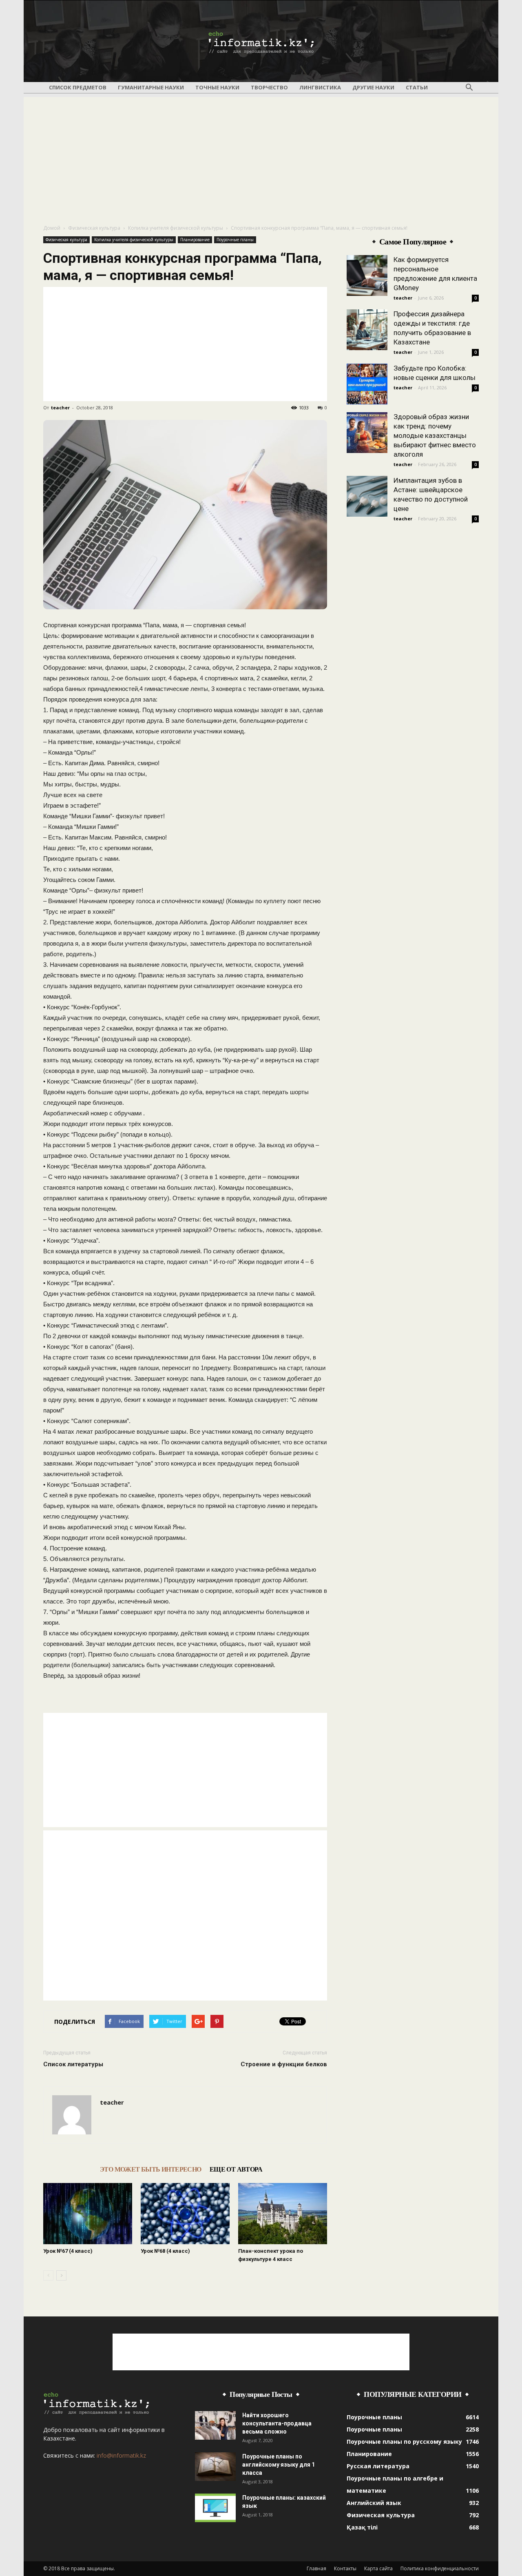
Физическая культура (94, 228)
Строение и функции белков (284, 2064)
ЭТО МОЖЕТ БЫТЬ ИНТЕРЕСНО (151, 2169)
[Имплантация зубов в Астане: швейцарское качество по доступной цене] (367, 496)
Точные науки (217, 87)
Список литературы (73, 2064)
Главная (316, 2568)
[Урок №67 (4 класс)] (88, 2214)
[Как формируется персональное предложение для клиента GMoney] (367, 275)
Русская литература (378, 2466)
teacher (60, 407)
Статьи (417, 87)
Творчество (269, 87)
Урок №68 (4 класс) (165, 2251)
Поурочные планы (235, 240)
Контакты (345, 2568)
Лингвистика (320, 87)
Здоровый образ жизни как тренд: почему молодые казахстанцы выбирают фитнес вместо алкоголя (435, 435)
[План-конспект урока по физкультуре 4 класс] (283, 2214)
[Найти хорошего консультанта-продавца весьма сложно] (215, 2425)
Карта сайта (378, 2568)
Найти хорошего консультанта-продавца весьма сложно (277, 2423)
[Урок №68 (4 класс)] (185, 2214)
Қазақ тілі (362, 2527)
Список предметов (78, 87)
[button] (469, 88)
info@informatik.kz (121, 2455)
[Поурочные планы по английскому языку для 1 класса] (215, 2467)
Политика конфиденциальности (440, 2568)
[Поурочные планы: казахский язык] (215, 2508)
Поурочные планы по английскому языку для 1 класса (279, 2465)
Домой (52, 228)
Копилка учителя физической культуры (176, 228)
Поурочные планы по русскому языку (404, 2442)
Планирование (195, 240)
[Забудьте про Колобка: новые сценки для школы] (367, 384)
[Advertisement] (261, 154)
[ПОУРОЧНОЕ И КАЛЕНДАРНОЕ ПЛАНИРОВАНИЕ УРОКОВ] (261, 42)
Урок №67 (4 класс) (68, 2251)
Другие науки (373, 87)
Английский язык (374, 2503)
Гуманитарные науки (151, 87)
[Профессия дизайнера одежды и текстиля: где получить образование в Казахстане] (367, 330)
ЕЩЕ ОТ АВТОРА (236, 2169)
